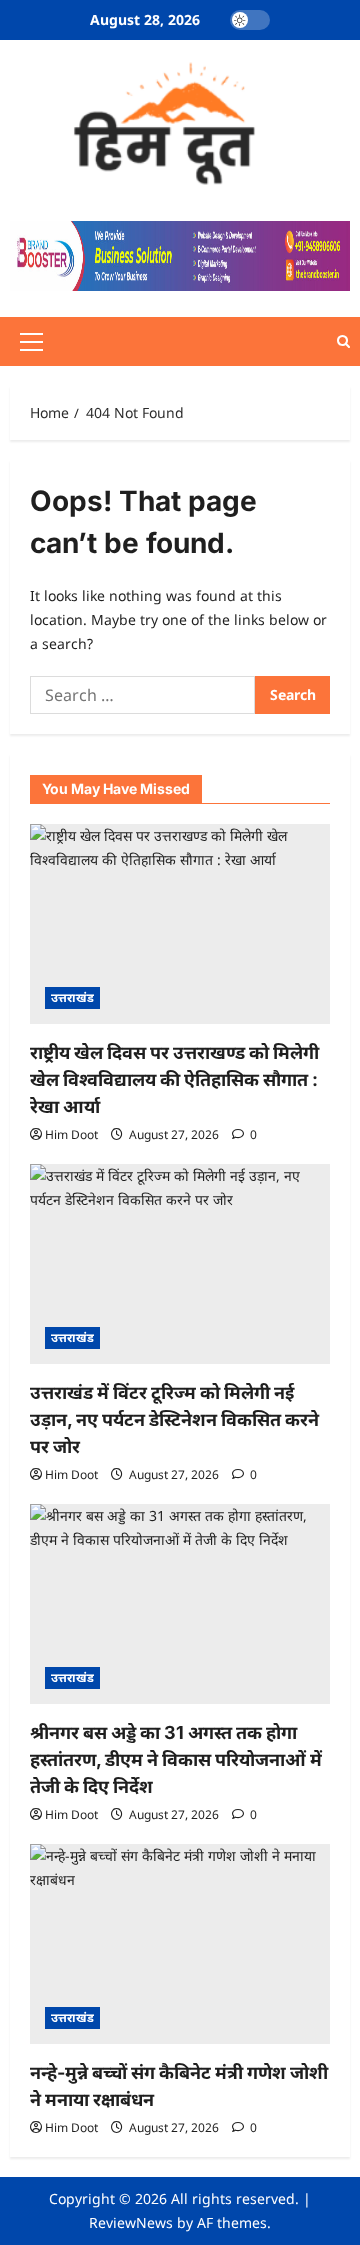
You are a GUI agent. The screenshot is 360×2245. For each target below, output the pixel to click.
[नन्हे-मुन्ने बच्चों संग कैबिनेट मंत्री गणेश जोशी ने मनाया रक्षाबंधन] (180, 1944)
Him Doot (71, 1134)
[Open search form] (343, 341)
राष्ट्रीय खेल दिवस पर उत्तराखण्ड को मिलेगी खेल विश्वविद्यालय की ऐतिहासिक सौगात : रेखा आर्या (174, 1079)
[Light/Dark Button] (250, 20)
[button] (31, 342)
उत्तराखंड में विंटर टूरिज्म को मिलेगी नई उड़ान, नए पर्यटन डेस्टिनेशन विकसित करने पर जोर (174, 1419)
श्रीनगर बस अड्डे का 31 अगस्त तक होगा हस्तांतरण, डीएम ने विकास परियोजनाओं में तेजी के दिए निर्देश (176, 1759)
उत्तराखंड (72, 997)
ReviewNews (131, 2222)
